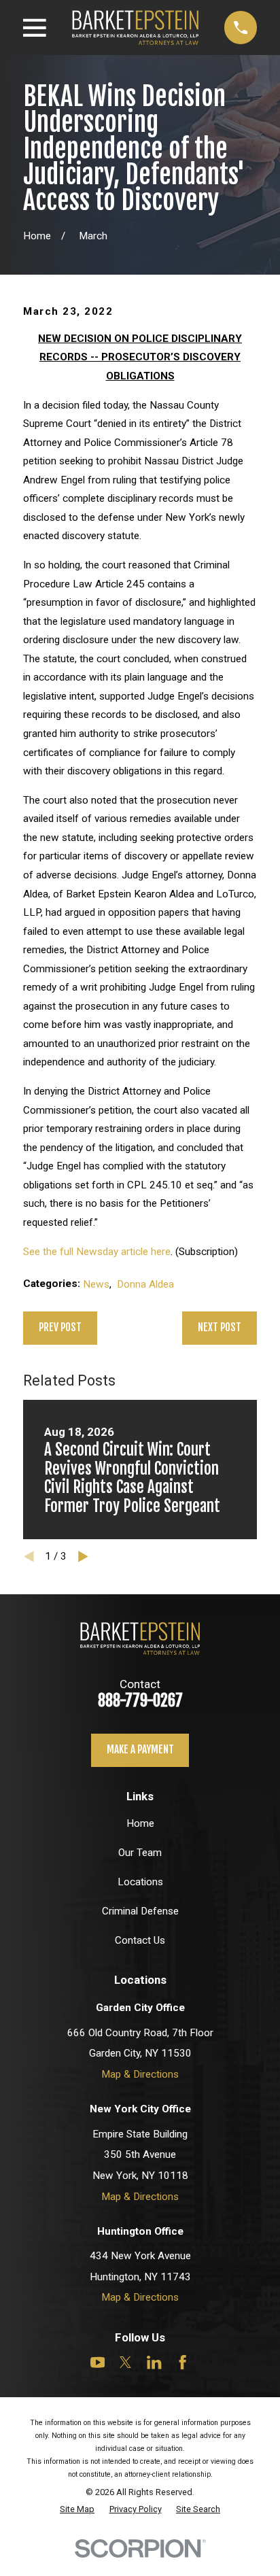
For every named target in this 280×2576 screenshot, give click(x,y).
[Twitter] (125, 2362)
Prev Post (60, 1327)
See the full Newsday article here (97, 1252)
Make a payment (140, 1750)
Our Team (140, 1853)
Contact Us (140, 1940)
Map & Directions (140, 2074)
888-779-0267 (140, 1701)
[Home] (135, 27)
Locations (140, 1882)
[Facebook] (182, 2362)
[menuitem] (77, 2509)
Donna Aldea (145, 1284)
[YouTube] (98, 2362)
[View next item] (83, 1557)
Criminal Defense (140, 1911)
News (96, 1284)
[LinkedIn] (154, 2362)
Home (140, 1823)
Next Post (220, 1327)
